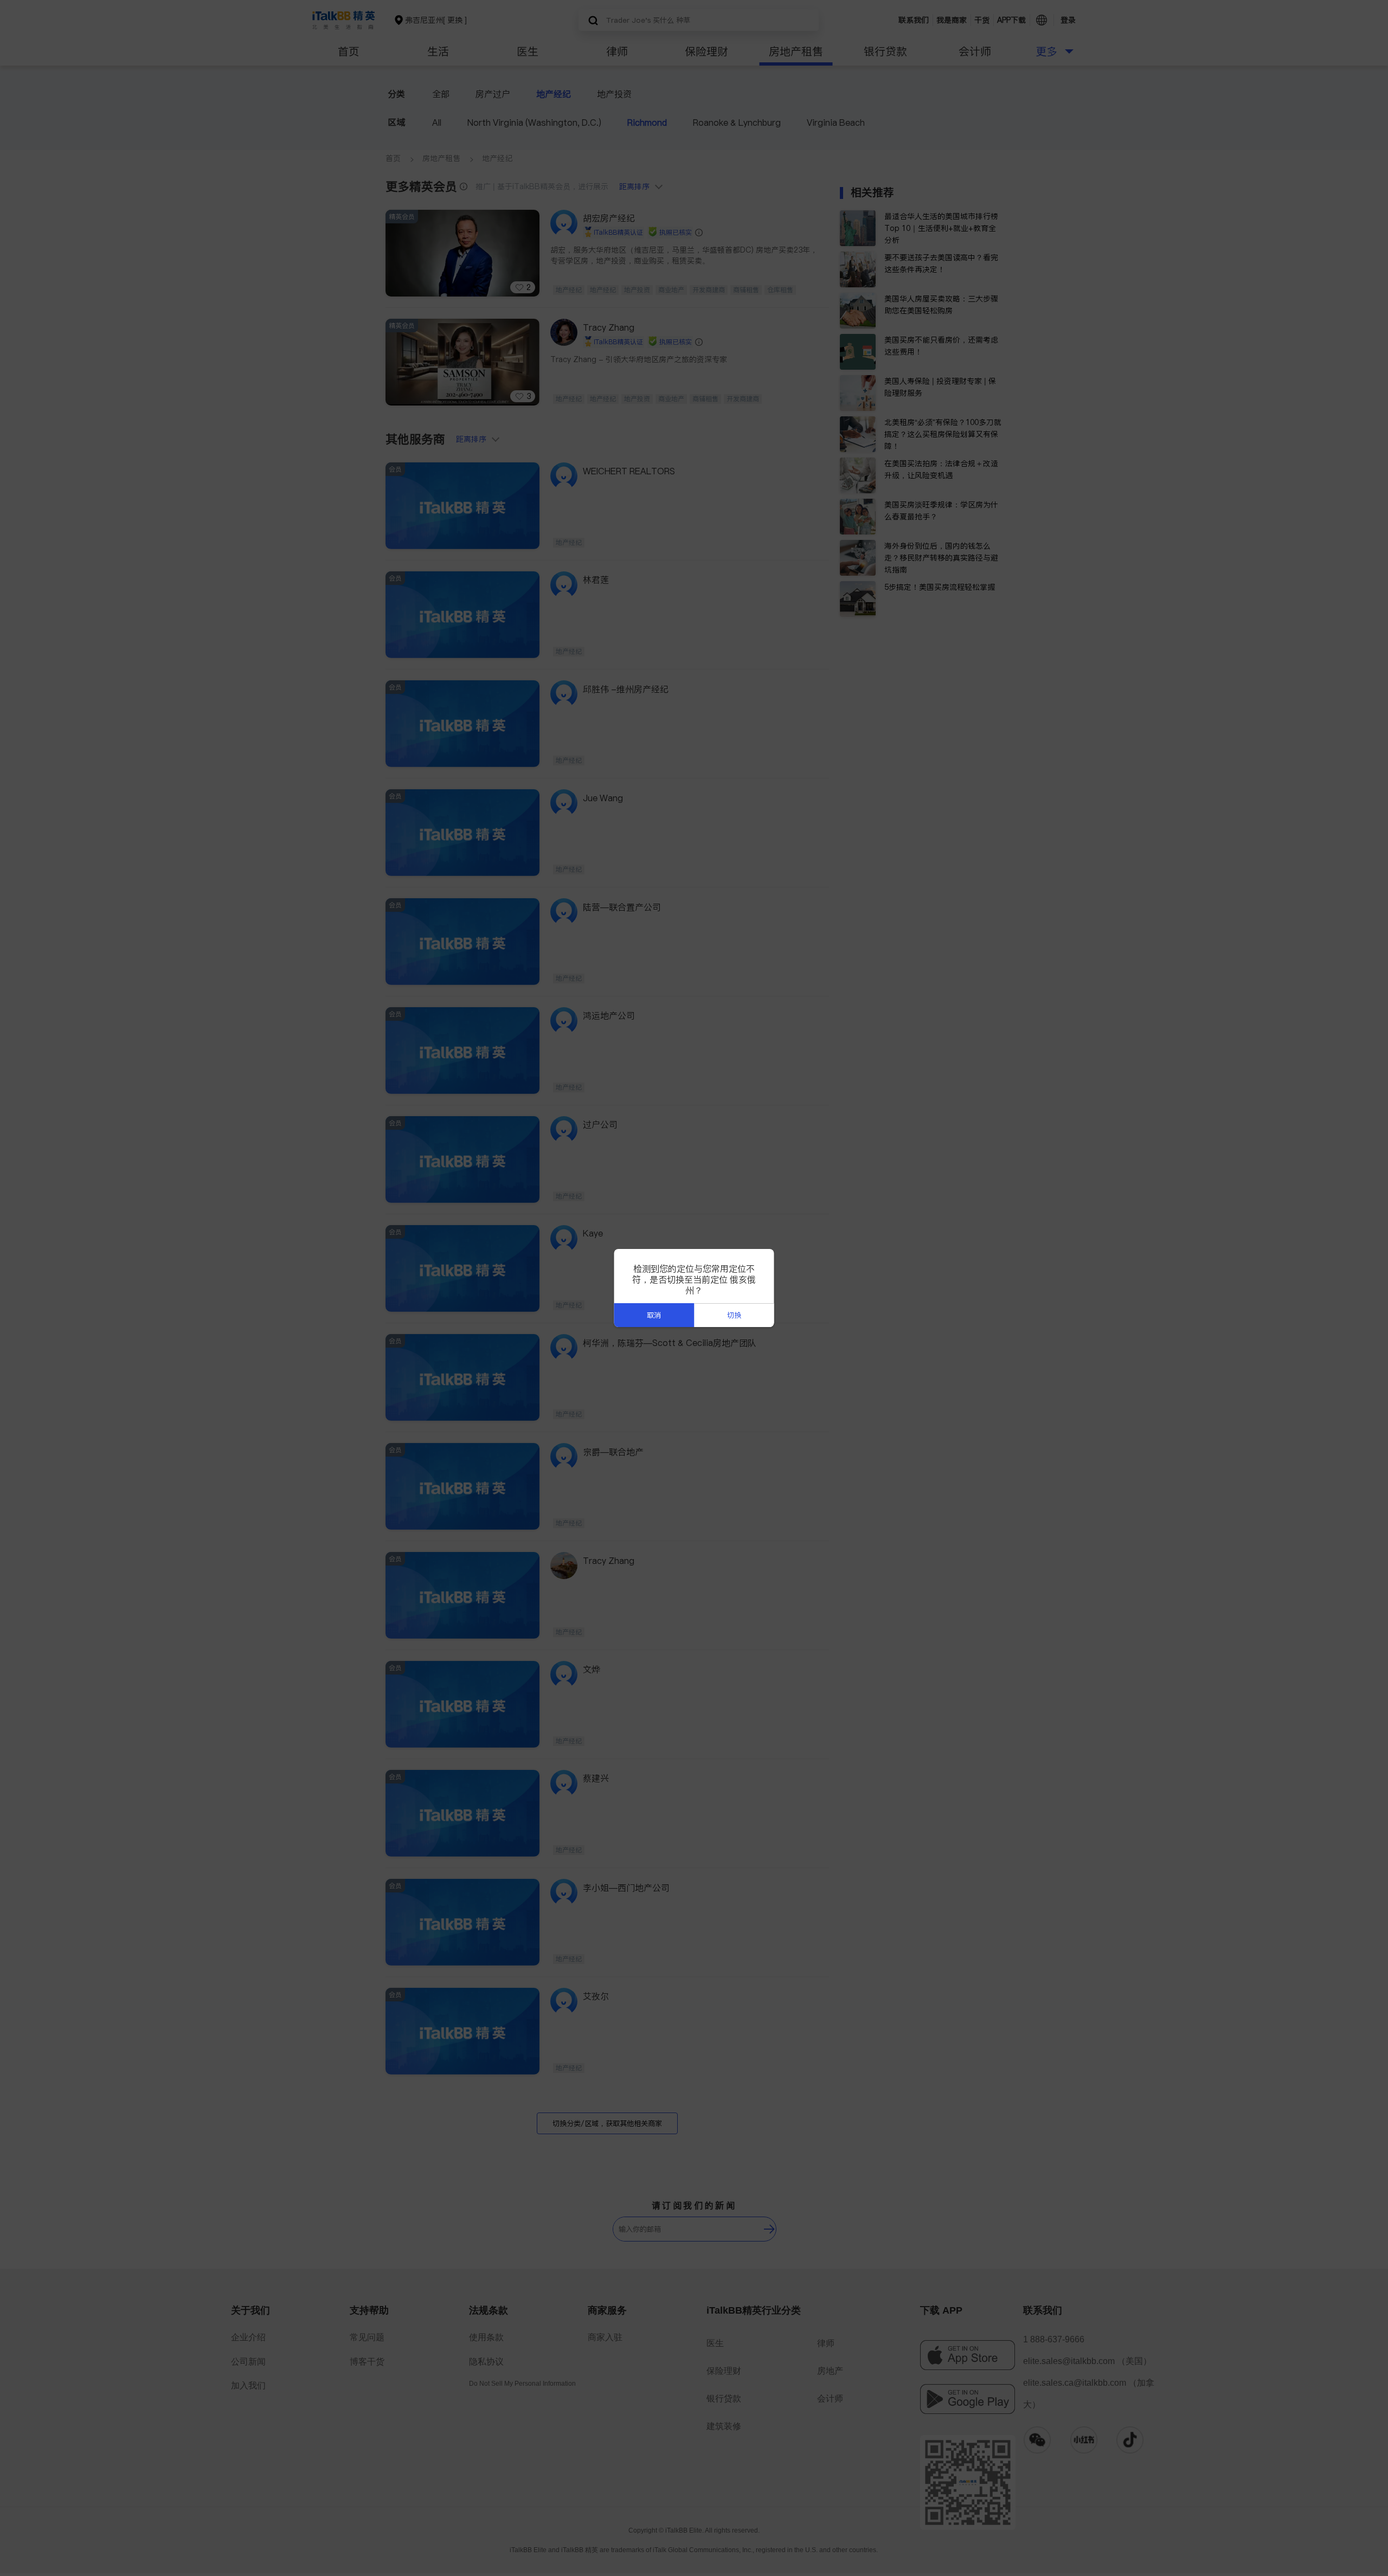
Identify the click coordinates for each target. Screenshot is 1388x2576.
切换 (734, 1315)
